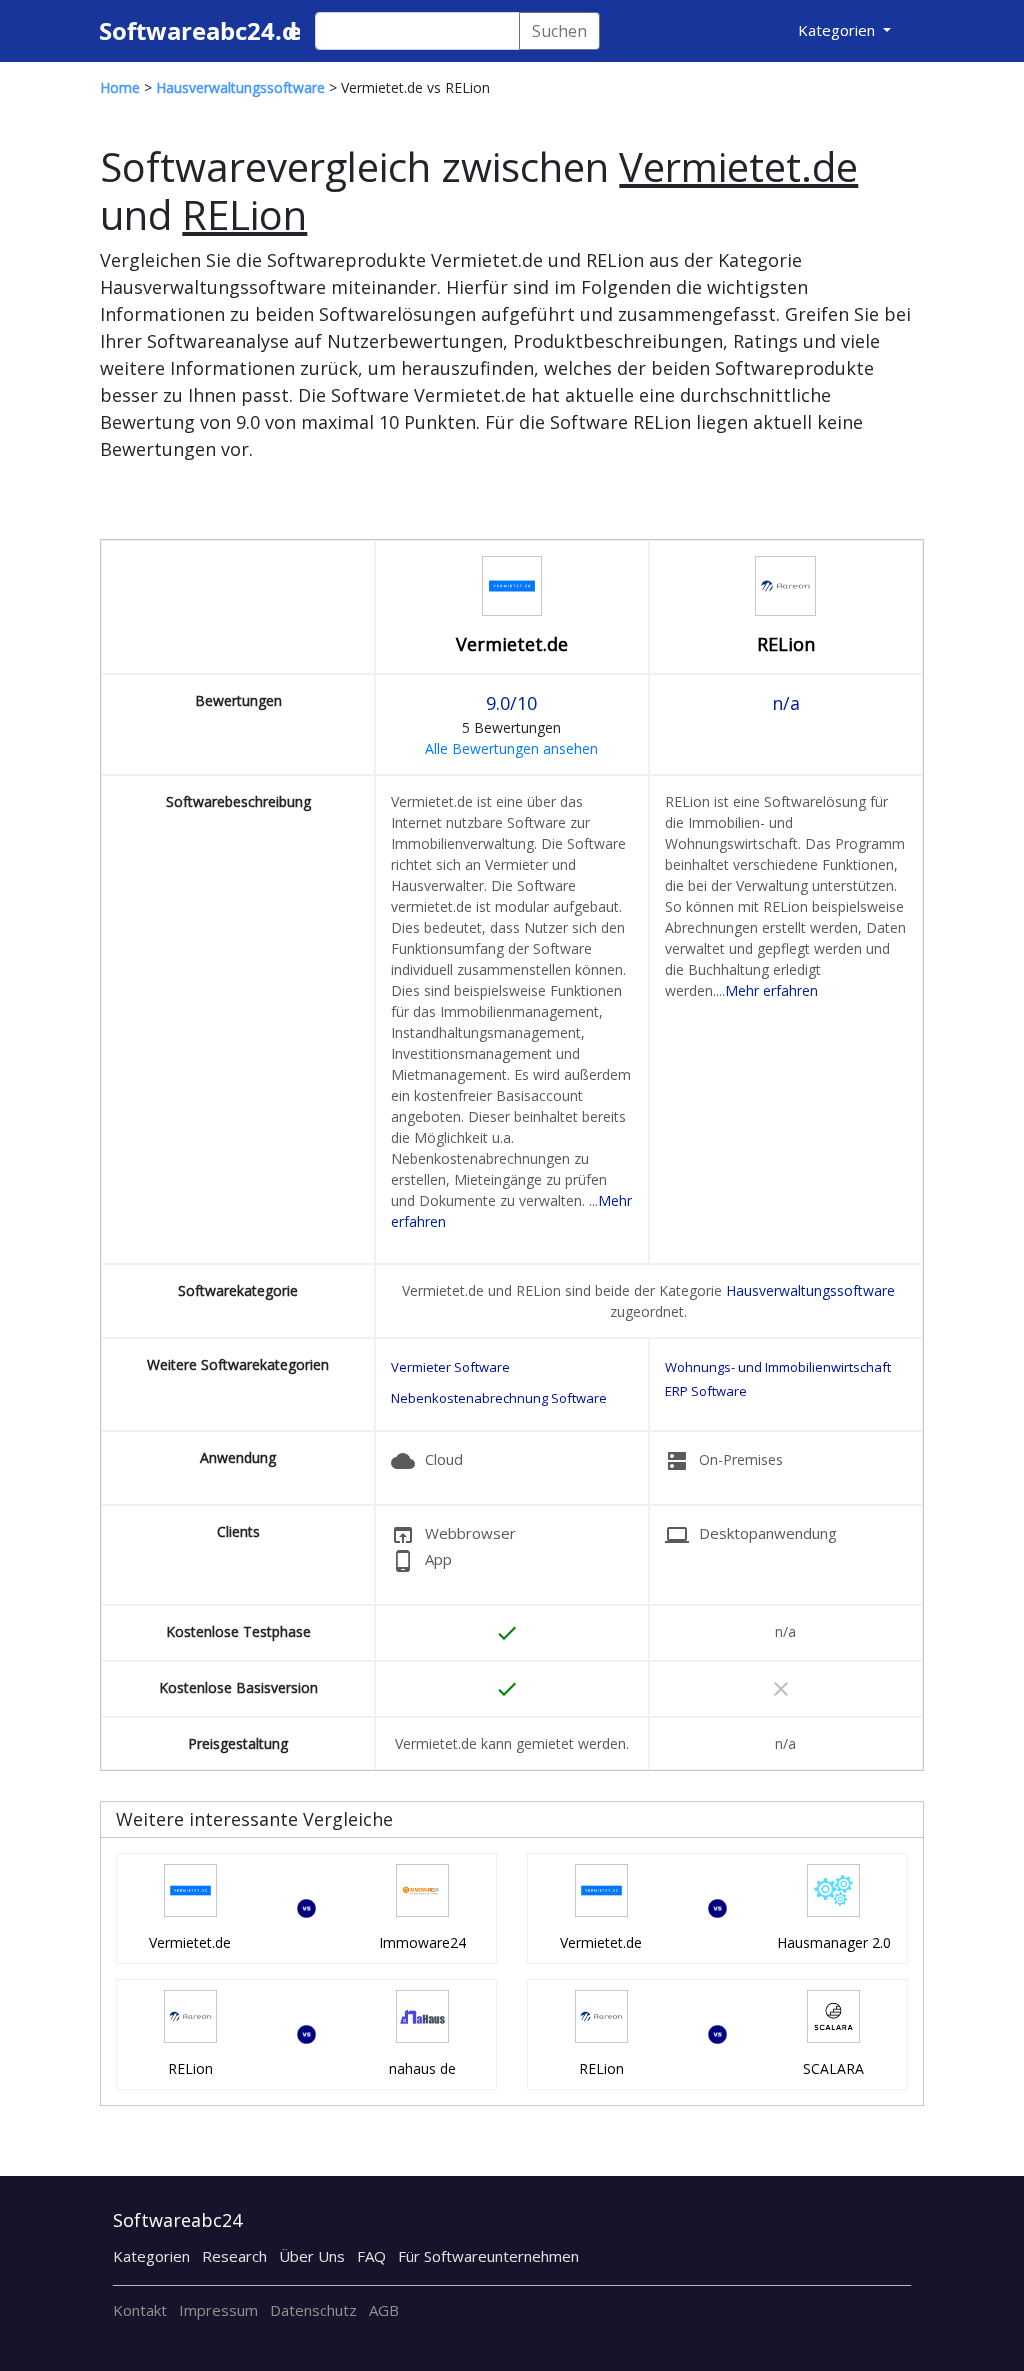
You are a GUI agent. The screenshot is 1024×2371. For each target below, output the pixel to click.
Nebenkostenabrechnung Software (499, 1398)
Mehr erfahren (771, 990)
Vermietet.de (512, 644)
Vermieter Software (450, 1367)
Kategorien (151, 2256)
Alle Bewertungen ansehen (511, 748)
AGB (384, 2310)
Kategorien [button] (838, 30)
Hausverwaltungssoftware (810, 1290)
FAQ (371, 2256)
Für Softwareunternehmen (488, 2256)
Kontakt (140, 2310)
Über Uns (312, 2256)
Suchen (559, 31)
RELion (786, 644)
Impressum (218, 2310)
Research (234, 2256)
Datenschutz (313, 2310)
